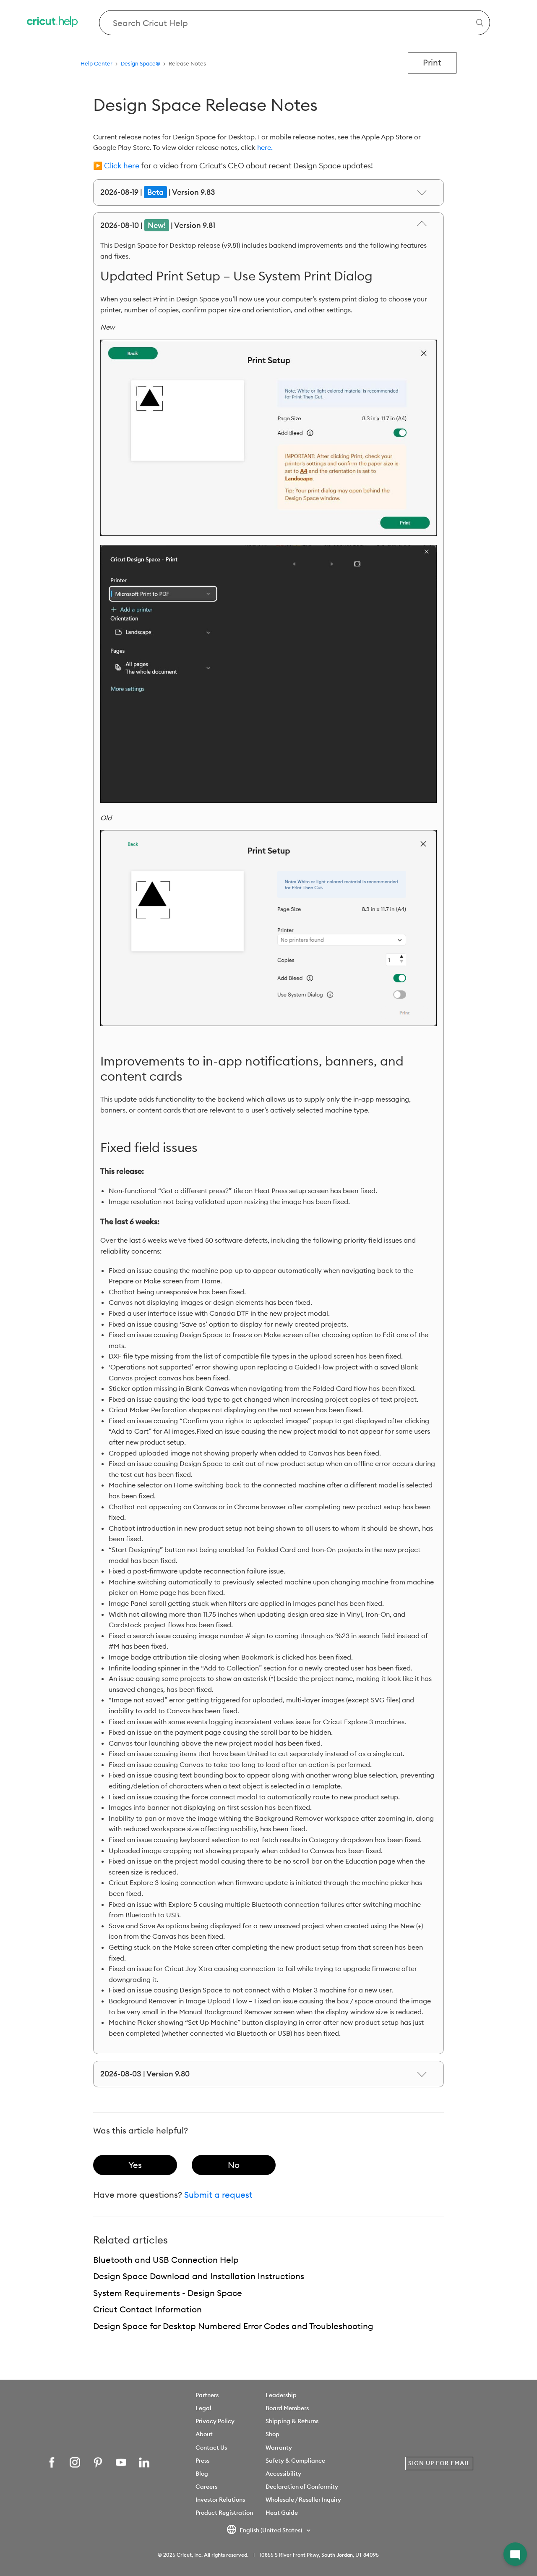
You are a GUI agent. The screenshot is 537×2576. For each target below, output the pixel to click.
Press (202, 2461)
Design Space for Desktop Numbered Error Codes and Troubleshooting (233, 2326)
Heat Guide (282, 2513)
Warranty (279, 2448)
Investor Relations (220, 2500)
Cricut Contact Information (147, 2309)
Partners (207, 2395)
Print (432, 62)
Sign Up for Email (439, 2463)
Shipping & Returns (292, 2421)
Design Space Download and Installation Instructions (199, 2276)
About (204, 2434)
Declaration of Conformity (302, 2487)
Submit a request (218, 2195)
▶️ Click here (116, 166)
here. (265, 147)
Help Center (96, 63)
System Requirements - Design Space (168, 2293)
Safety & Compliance (295, 2461)
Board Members (287, 2408)
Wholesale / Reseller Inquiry (303, 2500)
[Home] (53, 23)
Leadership (281, 2395)
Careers (206, 2487)
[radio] (135, 2165)
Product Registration (224, 2513)
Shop (272, 2434)
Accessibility (283, 2474)
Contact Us (211, 2448)
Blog (202, 2474)
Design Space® (141, 63)
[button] (515, 2554)
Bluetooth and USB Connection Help (166, 2260)
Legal (203, 2408)
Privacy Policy (215, 2421)
